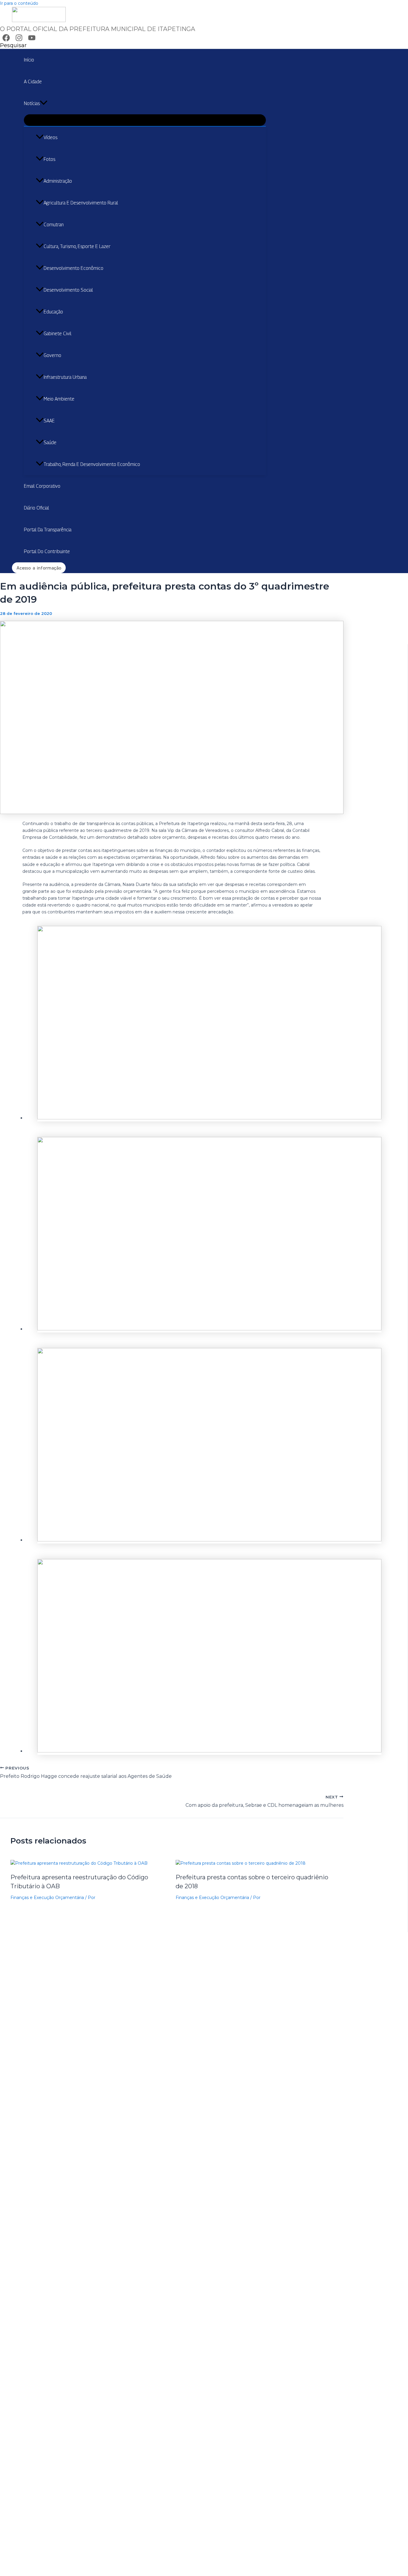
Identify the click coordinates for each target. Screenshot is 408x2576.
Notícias (32, 103)
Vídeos (50, 137)
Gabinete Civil (57, 334)
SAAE (49, 421)
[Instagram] (19, 40)
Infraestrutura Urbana (65, 377)
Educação (53, 312)
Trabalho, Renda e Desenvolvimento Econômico (92, 464)
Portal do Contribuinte (47, 551)
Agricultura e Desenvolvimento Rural (81, 203)
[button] (13, 45)
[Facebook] (6, 40)
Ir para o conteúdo (19, 3)
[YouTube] (32, 40)
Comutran (54, 225)
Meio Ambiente (59, 399)
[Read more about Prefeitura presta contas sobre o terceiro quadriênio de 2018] (241, 1863)
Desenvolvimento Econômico (73, 268)
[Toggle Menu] (145, 120)
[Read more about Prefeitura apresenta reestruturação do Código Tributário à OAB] (79, 1863)
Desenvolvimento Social (68, 290)
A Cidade (33, 82)
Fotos (49, 159)
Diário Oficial (36, 508)
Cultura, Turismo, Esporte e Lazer (77, 246)
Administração (58, 181)
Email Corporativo (42, 486)
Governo (52, 355)
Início (29, 60)
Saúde (50, 443)
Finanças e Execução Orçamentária (47, 1898)
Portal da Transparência (48, 530)
